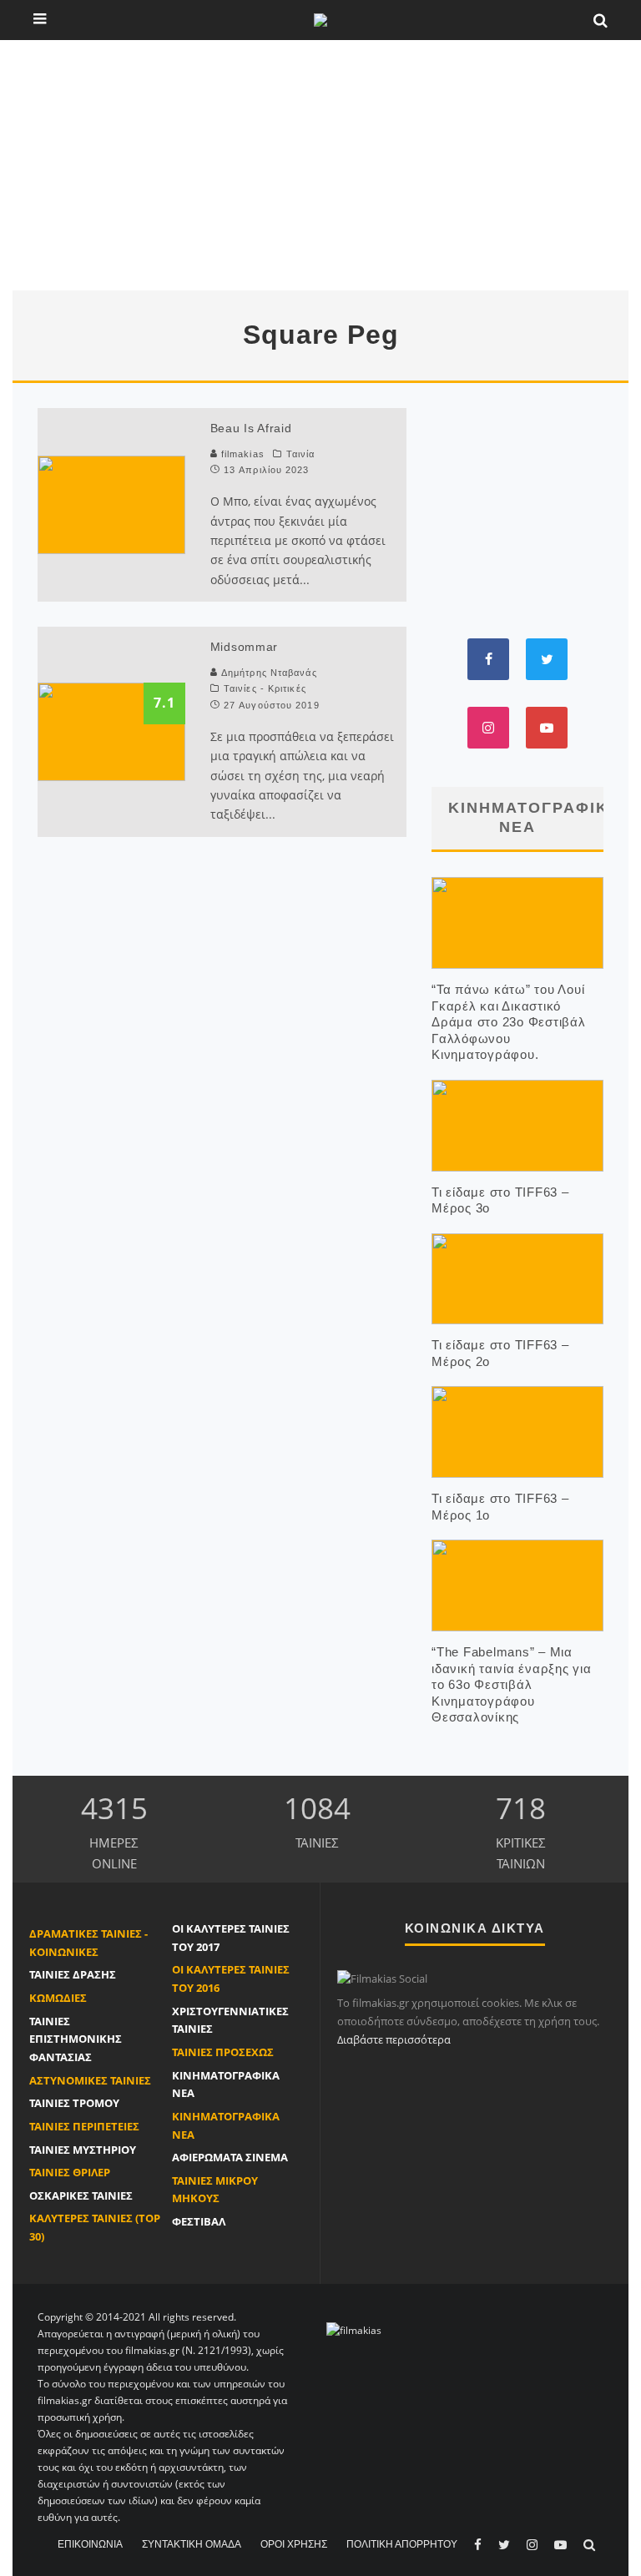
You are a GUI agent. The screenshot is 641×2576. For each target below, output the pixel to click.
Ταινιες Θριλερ (70, 2172)
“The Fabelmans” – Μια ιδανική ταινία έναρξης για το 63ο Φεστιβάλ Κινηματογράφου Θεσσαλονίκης (512, 1684)
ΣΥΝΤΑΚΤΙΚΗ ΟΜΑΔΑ (192, 2544)
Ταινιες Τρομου (74, 2103)
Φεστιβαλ (199, 2221)
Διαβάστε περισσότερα (394, 2039)
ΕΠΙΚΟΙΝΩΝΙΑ (90, 2544)
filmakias (241, 454)
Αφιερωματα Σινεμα (230, 2157)
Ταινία (301, 454)
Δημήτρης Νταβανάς (269, 673)
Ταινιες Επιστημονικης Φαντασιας (76, 2039)
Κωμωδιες (58, 1998)
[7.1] (111, 730)
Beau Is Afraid (251, 428)
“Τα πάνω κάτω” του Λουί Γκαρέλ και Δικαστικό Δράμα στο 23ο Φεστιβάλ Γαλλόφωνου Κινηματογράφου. (509, 1022)
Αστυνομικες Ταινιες (90, 2080)
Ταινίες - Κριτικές (265, 688)
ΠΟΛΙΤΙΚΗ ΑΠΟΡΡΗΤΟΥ (402, 2544)
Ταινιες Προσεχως (223, 2052)
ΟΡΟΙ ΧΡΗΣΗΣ (294, 2544)
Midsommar (244, 647)
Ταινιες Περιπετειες (84, 2126)
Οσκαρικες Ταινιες (81, 2195)
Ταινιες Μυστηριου (83, 2150)
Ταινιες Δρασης (73, 1974)
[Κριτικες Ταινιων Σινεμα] (354, 2329)
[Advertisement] (320, 165)
